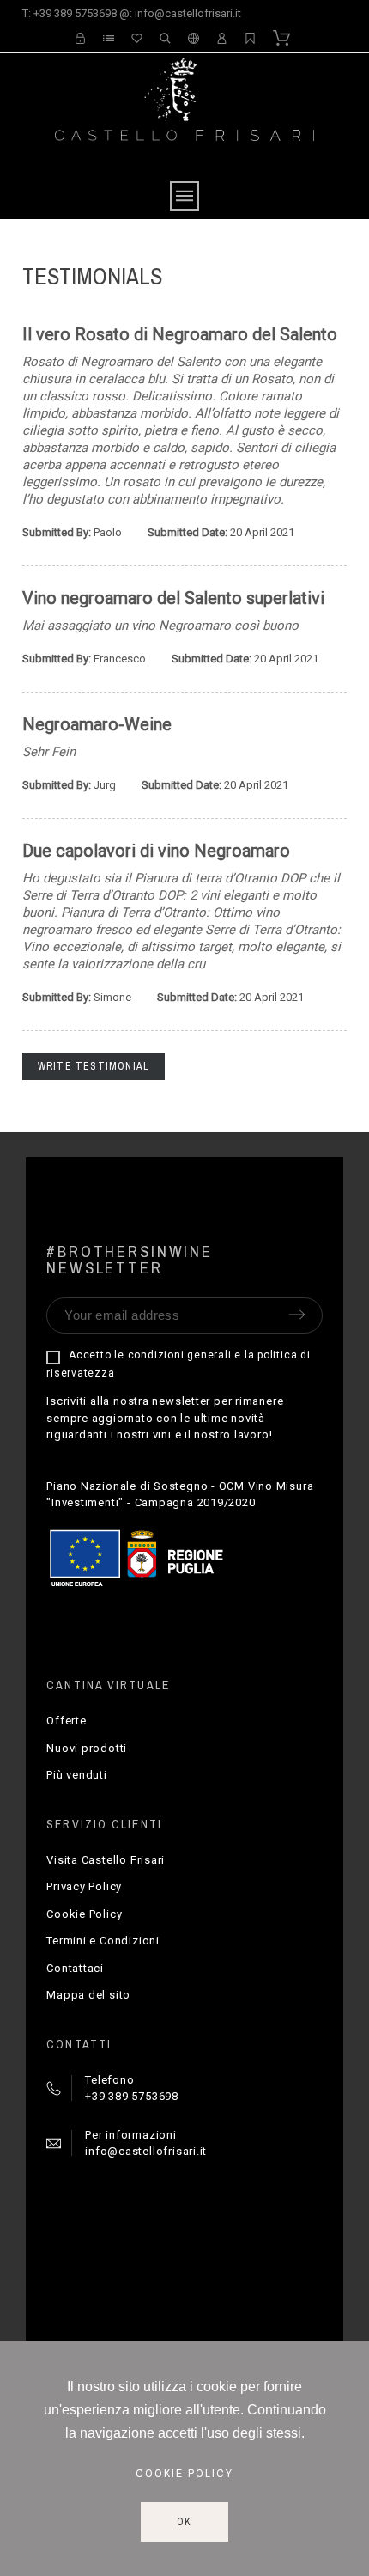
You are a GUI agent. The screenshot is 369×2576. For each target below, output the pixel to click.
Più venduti (77, 1775)
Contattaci (75, 1968)
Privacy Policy (84, 1886)
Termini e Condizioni (103, 1941)
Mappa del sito (88, 1995)
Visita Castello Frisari (106, 1860)
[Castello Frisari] (185, 116)
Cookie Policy (84, 1914)
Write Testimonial (94, 1066)
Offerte (66, 1721)
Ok (185, 2522)
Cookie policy (184, 2473)
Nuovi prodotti (87, 1748)
